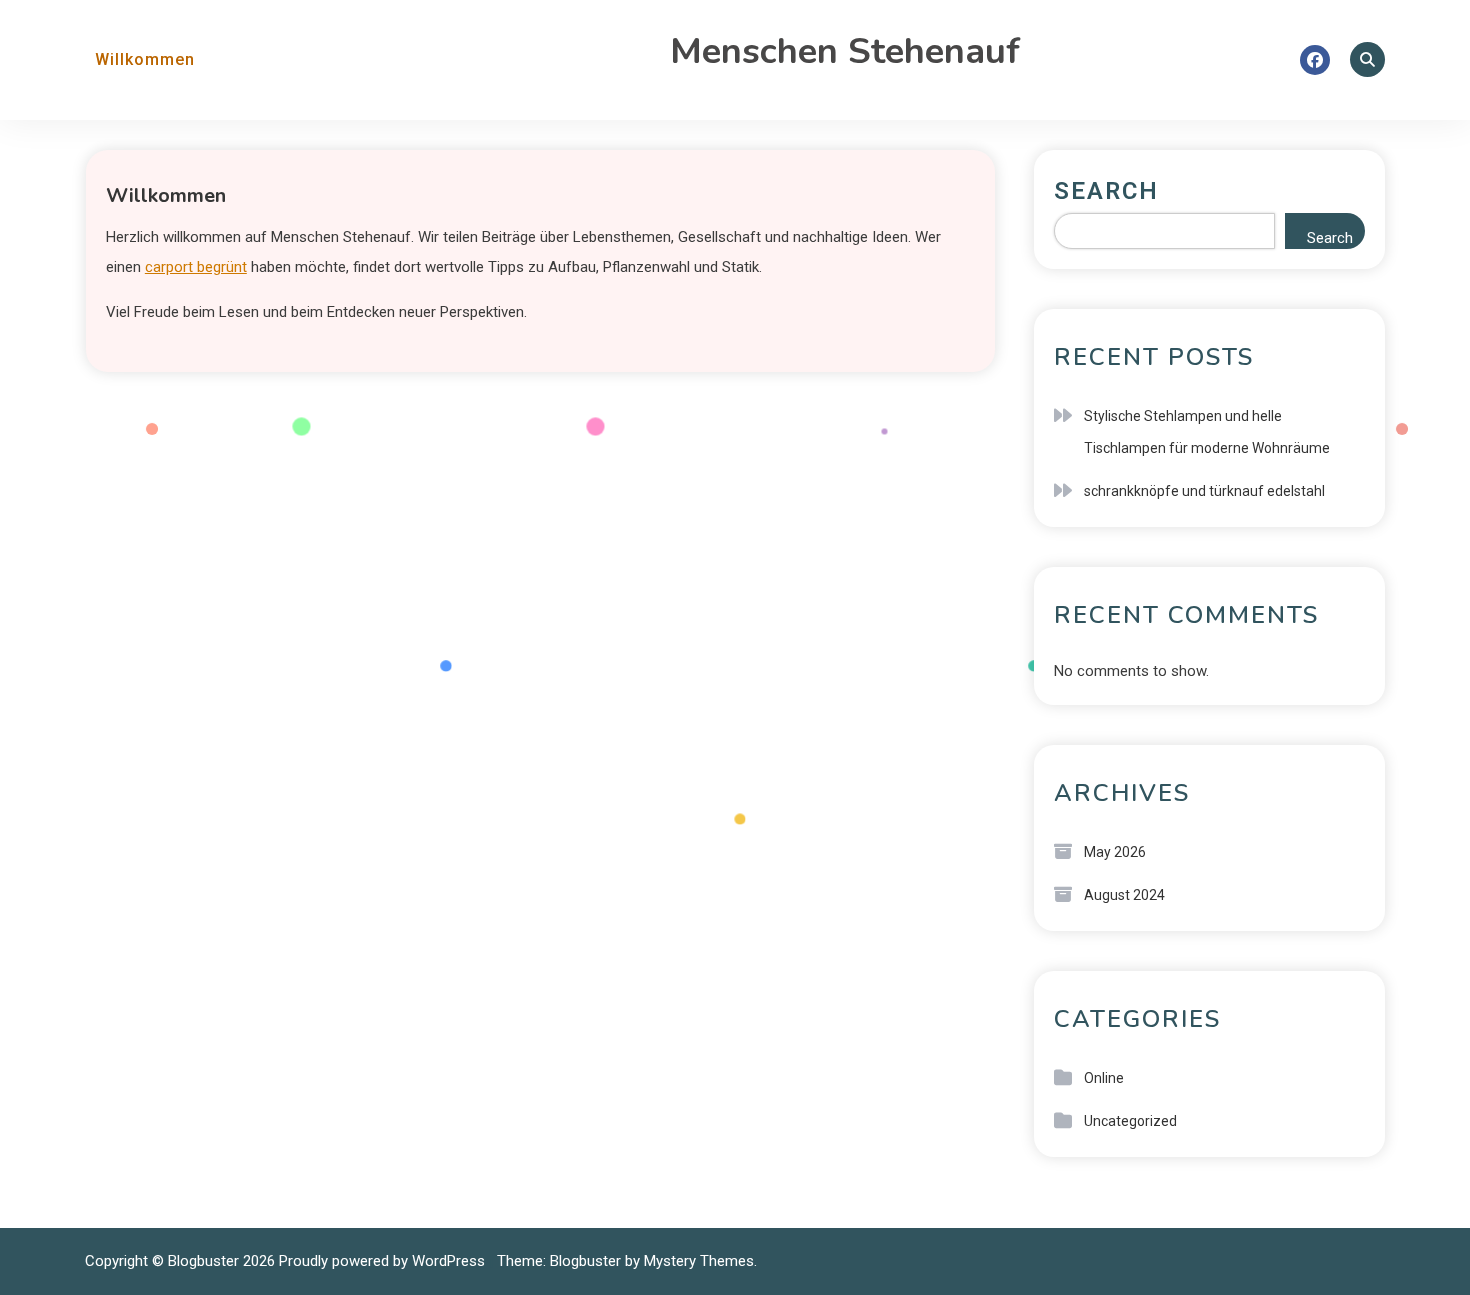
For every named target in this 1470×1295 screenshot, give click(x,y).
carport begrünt (196, 267)
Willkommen (145, 59)
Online (1104, 1078)
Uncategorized (1130, 1121)
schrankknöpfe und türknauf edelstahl (1204, 491)
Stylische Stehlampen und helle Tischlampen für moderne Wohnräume (1207, 432)
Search (1106, 191)
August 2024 (1124, 895)
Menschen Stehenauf (845, 51)
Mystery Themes (699, 1261)
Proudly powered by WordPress (384, 1261)
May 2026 (1115, 852)
